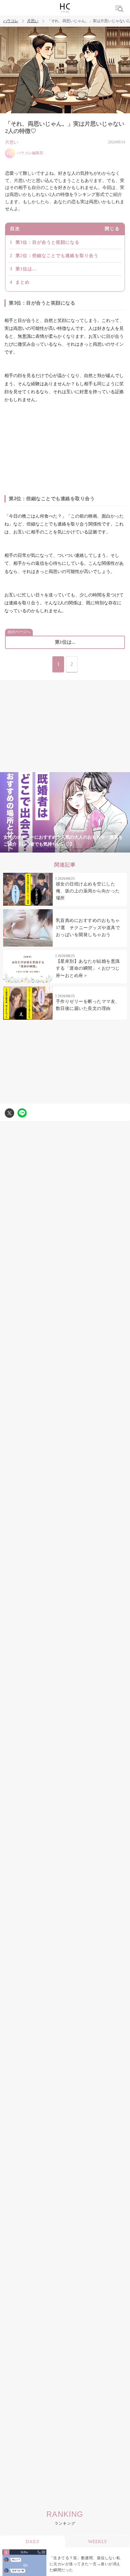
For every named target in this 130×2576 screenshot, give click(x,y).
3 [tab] (52, 849)
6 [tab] (90, 849)
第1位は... (26, 269)
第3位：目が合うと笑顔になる (47, 242)
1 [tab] (27, 849)
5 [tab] (78, 849)
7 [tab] (103, 849)
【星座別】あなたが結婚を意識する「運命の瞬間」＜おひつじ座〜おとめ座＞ (88, 968)
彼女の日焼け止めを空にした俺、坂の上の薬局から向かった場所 (88, 891)
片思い (33, 21)
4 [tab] (65, 849)
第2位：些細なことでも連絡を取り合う (57, 256)
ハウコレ (11, 21)
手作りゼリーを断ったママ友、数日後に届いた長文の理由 (88, 1005)
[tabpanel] (65, 812)
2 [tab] (40, 849)
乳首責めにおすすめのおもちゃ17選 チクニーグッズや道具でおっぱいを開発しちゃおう (88, 928)
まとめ (23, 282)
